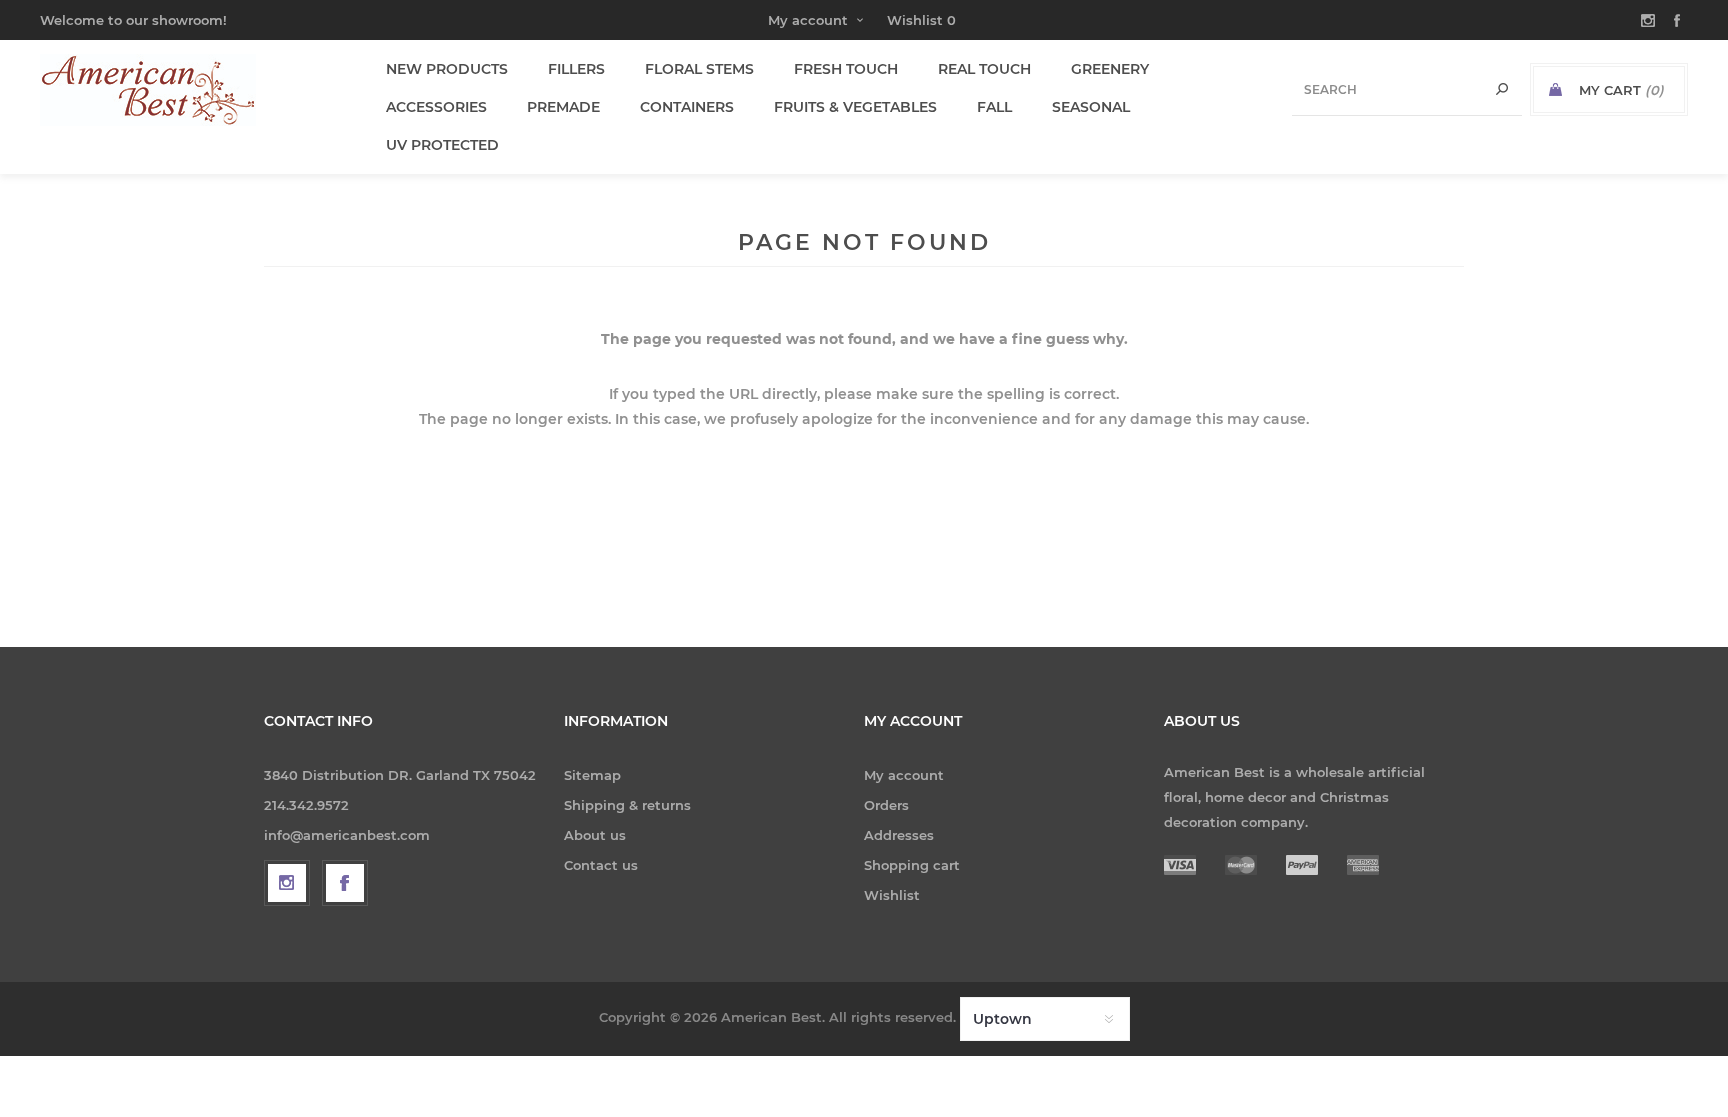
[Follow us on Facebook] (345, 883)
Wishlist (892, 895)
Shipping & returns (627, 805)
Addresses (899, 835)
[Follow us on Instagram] (287, 883)
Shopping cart (912, 865)
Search (1502, 89)
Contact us (601, 865)
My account (808, 20)
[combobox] (1407, 89)
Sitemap (592, 775)
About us (595, 835)
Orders (886, 805)
